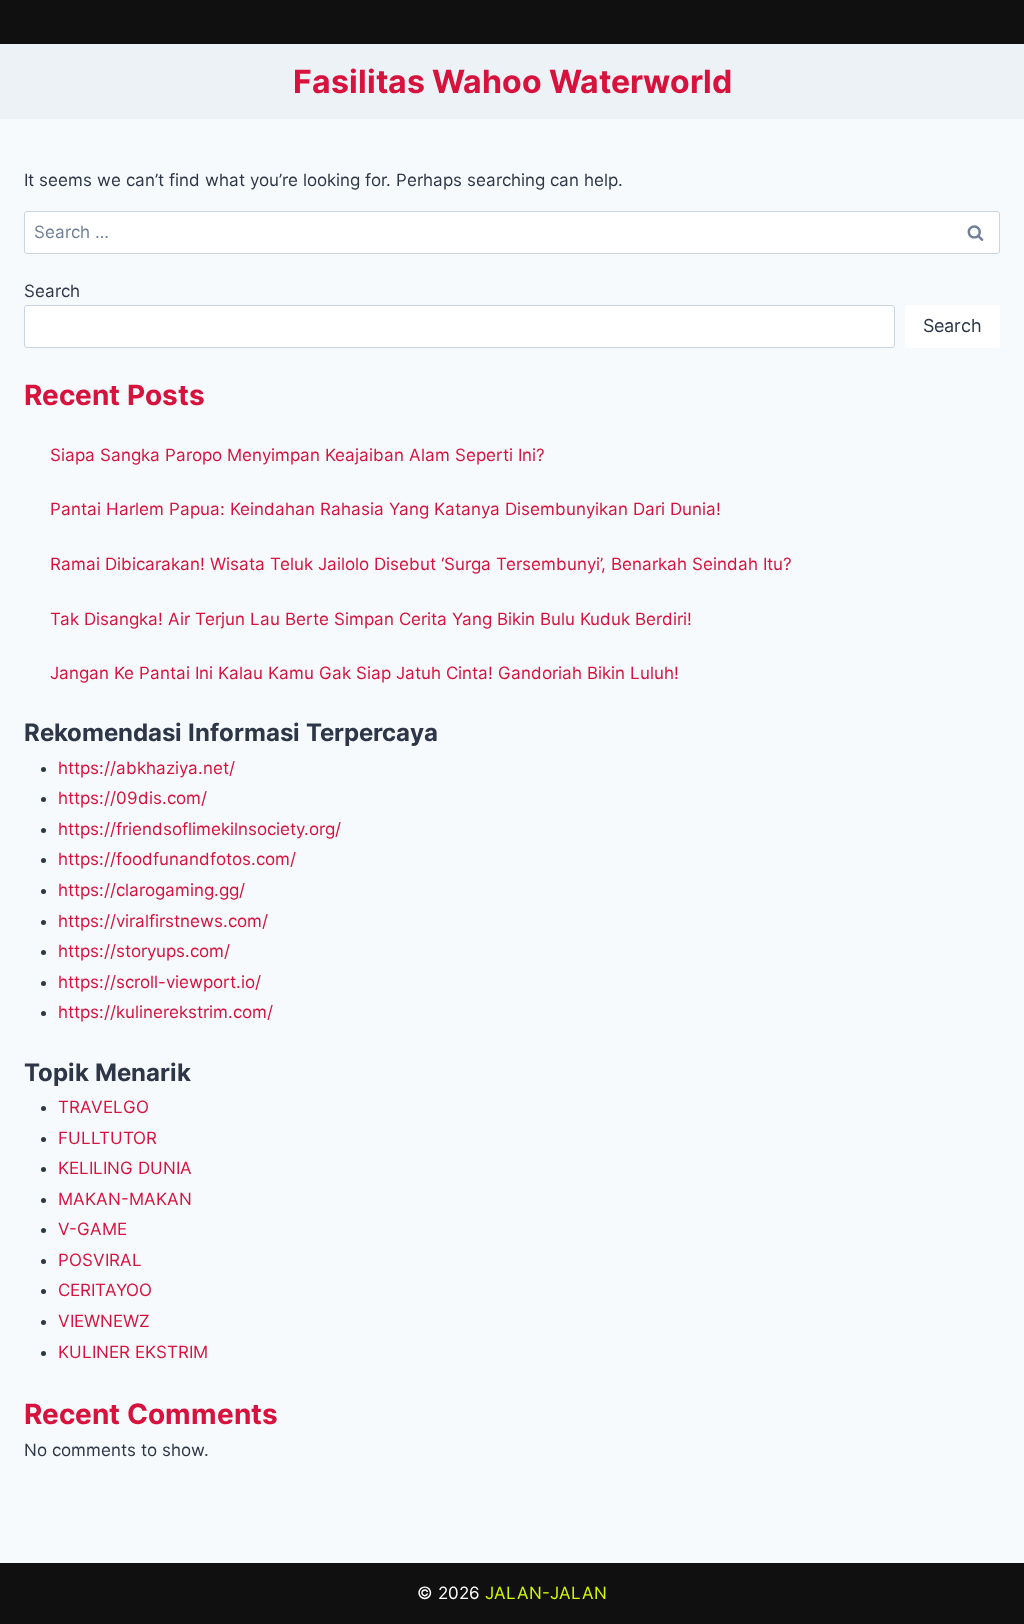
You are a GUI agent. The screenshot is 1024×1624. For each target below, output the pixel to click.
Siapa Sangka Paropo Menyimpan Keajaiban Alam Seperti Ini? (297, 455)
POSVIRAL (100, 1260)
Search (52, 291)
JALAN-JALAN (546, 1593)
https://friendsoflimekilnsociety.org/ (199, 829)
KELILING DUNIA (125, 1168)
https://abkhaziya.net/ (146, 768)
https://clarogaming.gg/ (151, 890)
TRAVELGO (103, 1107)
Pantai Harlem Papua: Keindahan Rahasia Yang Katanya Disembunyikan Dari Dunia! (385, 509)
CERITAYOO (105, 1290)
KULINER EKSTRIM (133, 1352)
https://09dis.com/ (132, 798)
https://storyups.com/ (144, 951)
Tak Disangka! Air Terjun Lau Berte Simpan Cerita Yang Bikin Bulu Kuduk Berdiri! (371, 619)
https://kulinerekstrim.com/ (165, 1012)
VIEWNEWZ (104, 1321)
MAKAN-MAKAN (125, 1199)
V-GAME (92, 1229)
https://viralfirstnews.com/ (163, 921)
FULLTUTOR (107, 1138)
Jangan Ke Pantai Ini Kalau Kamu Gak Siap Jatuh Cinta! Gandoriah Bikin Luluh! (364, 673)
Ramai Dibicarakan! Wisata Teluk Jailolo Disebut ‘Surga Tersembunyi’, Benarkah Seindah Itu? (421, 564)
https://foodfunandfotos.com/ (177, 859)
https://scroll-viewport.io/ (159, 982)
